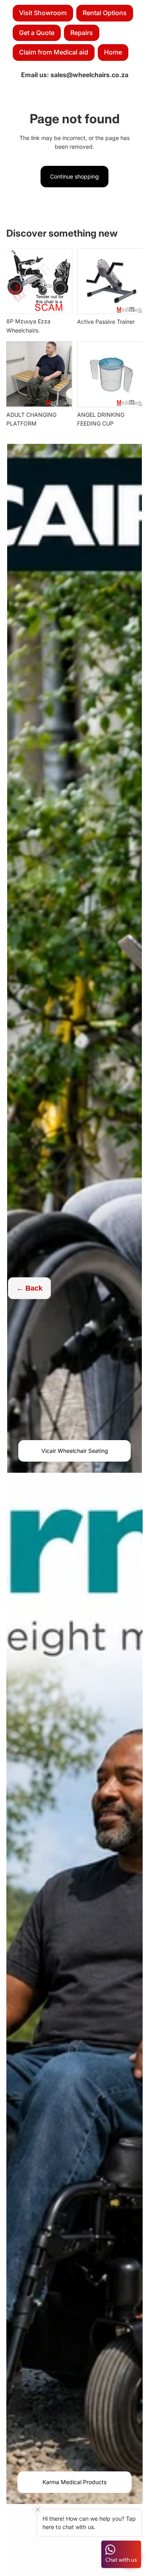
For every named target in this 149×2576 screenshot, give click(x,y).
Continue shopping (74, 176)
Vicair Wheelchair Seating (75, 1451)
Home (113, 52)
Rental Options (105, 13)
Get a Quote (37, 33)
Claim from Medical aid (54, 52)
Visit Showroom (43, 13)
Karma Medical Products (74, 2482)
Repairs (82, 33)
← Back (29, 1288)
